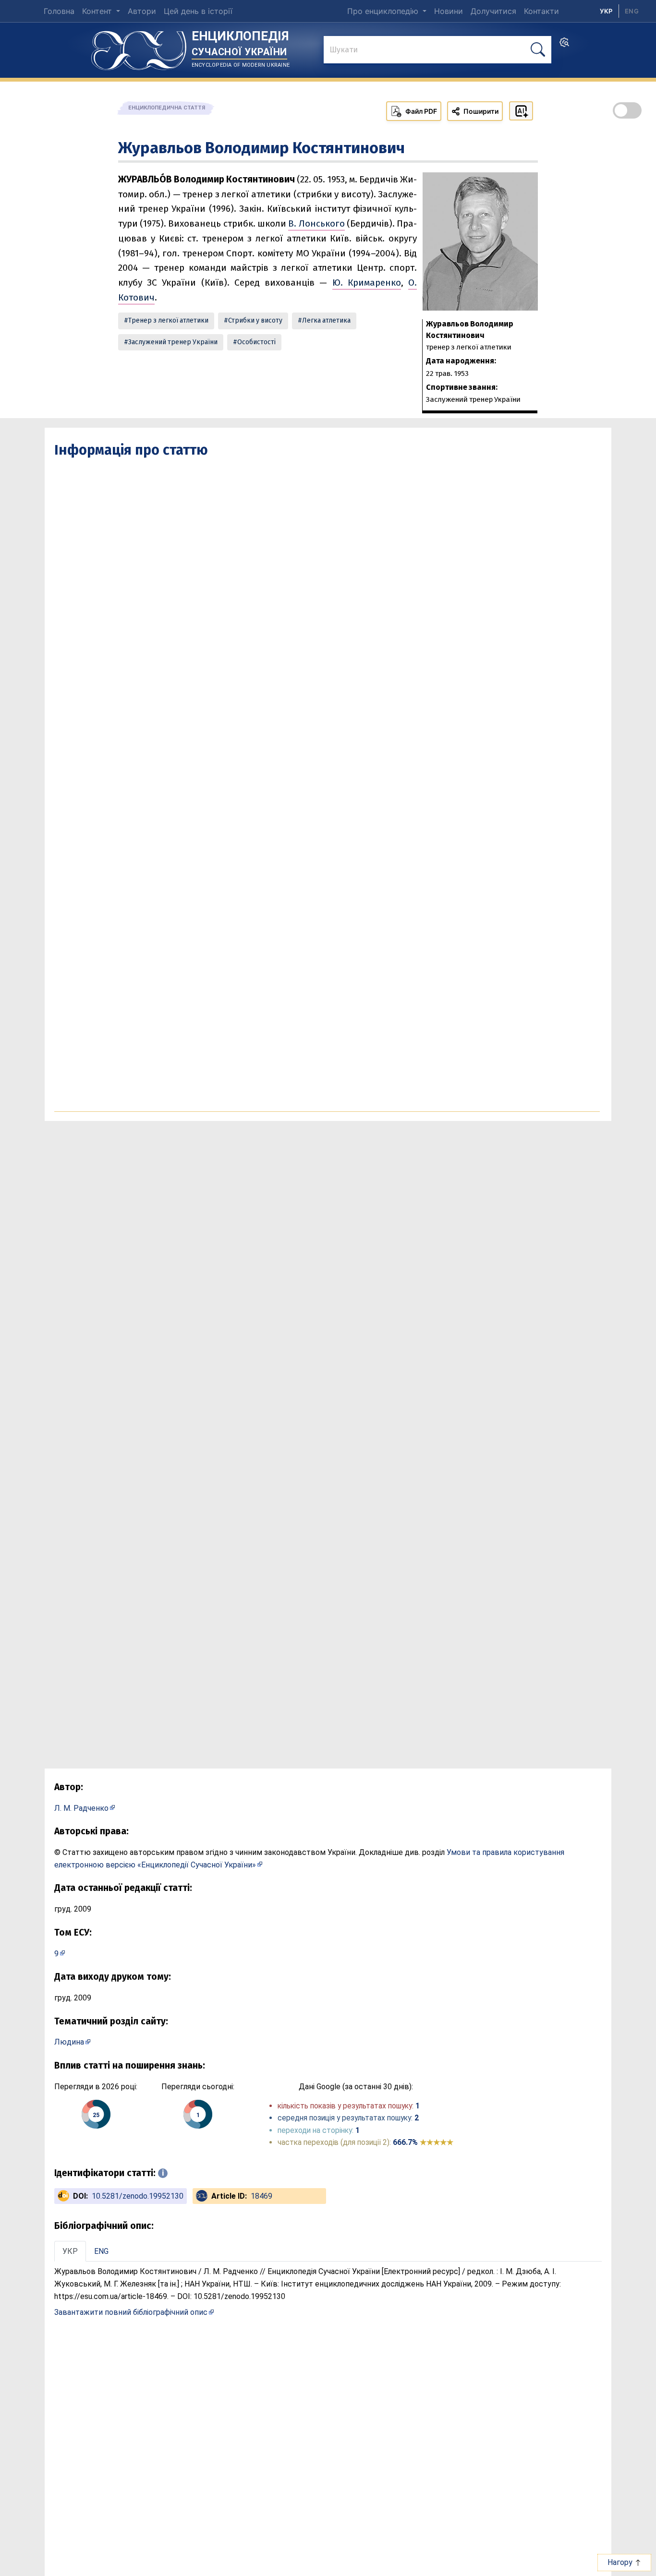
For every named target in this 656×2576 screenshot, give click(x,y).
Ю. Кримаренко (367, 283)
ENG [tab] (101, 2251)
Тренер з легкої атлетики (168, 320)
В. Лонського (316, 223)
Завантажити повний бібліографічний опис (131, 2312)
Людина (69, 2042)
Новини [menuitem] (449, 11)
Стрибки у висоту (255, 320)
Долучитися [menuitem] (493, 11)
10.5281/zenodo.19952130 (138, 2196)
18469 (261, 2196)
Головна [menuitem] (59, 11)
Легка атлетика (326, 320)
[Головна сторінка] (139, 47)
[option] (632, 11)
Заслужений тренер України (173, 342)
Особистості (256, 342)
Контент (98, 11)
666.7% (423, 2142)
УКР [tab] (70, 2251)
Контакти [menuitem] (541, 11)
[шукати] (538, 50)
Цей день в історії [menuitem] (198, 11)
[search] (564, 45)
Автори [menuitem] (142, 11)
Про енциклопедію (384, 11)
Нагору (621, 2562)
